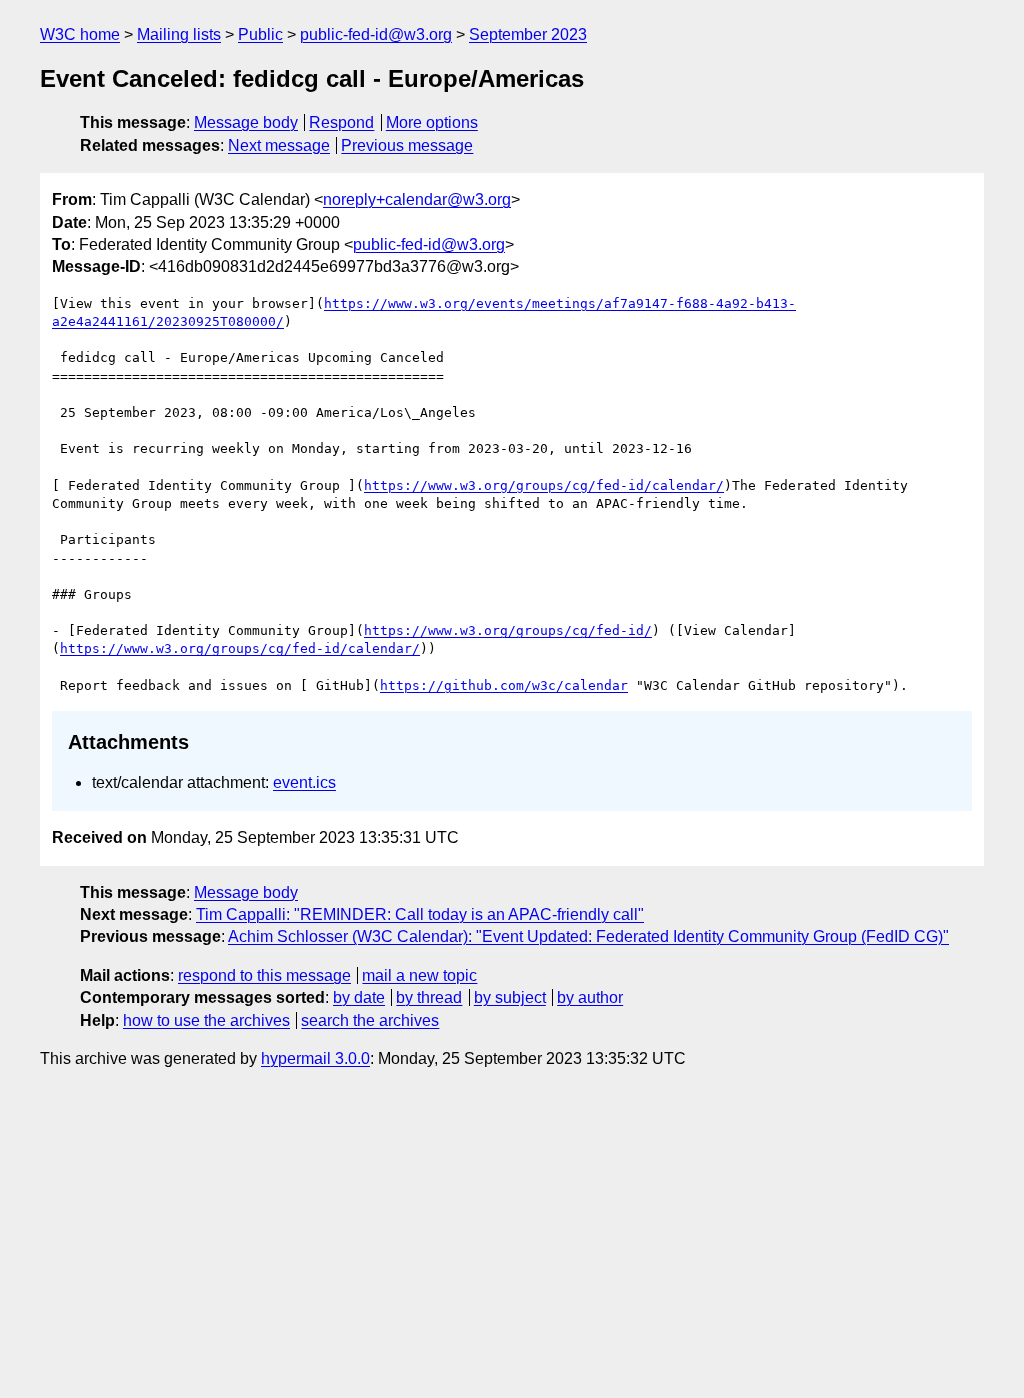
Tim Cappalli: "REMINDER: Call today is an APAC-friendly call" (420, 914)
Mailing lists (179, 34)
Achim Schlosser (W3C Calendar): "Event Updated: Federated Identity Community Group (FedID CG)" (588, 936)
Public (260, 34)
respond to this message (264, 975)
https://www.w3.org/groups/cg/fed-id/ (508, 630)
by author (590, 997)
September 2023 (528, 34)
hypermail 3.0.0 (315, 1058)
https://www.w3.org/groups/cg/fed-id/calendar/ (544, 485)
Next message (279, 145)
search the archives (370, 1020)
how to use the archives (206, 1020)
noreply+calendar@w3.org (417, 199)
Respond (341, 122)
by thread (429, 997)
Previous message (407, 145)
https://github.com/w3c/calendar (504, 685)
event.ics (304, 782)
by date (359, 997)
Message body (246, 122)
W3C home (80, 34)
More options (432, 122)
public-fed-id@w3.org (376, 34)
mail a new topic (419, 975)
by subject (510, 997)
